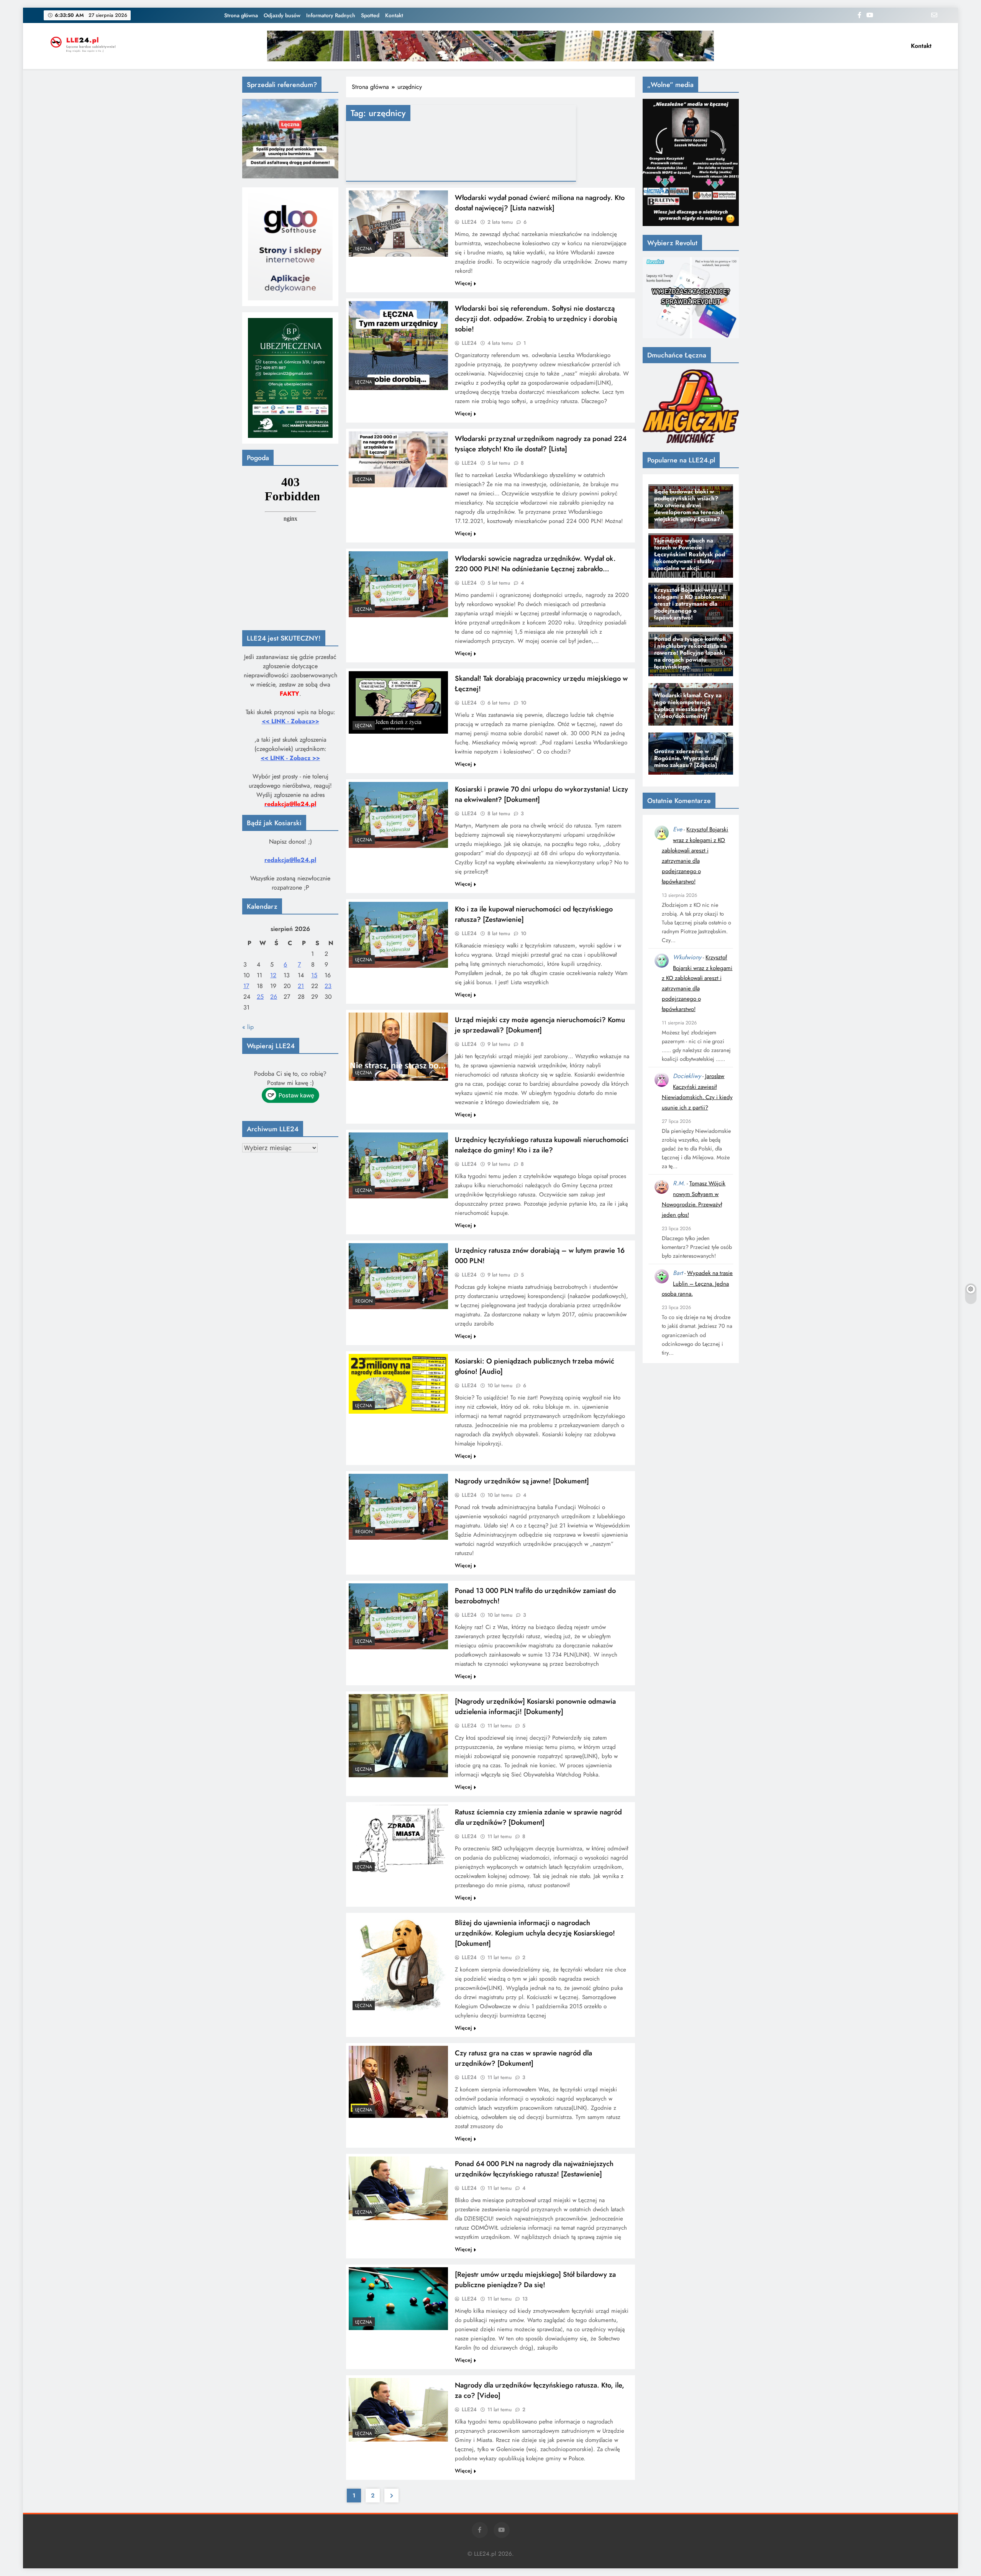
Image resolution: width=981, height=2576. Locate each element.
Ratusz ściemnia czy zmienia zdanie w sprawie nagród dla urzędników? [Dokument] (538, 1817)
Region (364, 1301)
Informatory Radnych (331, 15)
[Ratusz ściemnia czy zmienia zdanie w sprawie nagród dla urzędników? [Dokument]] (398, 1840)
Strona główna (241, 15)
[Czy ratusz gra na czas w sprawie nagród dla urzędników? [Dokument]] (398, 2082)
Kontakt (394, 15)
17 (246, 986)
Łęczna (364, 249)
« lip (248, 1027)
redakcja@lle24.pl (290, 860)
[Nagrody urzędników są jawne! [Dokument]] (398, 1507)
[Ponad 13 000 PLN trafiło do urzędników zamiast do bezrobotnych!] (398, 1616)
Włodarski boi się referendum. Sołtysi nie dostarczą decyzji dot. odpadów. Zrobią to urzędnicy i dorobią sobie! (536, 319)
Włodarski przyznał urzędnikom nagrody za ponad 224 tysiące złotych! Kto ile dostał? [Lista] (541, 444)
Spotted (370, 15)
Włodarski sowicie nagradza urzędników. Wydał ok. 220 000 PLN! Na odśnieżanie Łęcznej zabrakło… (535, 564)
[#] (490, 46)
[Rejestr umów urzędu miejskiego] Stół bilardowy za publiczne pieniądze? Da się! (535, 2279)
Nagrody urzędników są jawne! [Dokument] (522, 1481)
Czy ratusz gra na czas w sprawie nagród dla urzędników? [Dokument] (523, 2058)
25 (260, 997)
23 (328, 986)
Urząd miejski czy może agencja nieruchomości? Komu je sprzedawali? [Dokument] (540, 1025)
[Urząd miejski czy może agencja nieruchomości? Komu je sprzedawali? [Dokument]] (398, 1047)
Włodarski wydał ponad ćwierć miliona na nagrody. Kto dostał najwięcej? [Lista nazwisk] (540, 203)
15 (314, 975)
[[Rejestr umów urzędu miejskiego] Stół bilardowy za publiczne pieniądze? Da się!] (398, 2299)
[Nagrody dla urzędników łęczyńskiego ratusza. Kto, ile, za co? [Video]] (398, 2410)
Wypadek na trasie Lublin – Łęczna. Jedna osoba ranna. (697, 1284)
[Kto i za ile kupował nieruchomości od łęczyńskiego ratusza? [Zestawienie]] (398, 935)
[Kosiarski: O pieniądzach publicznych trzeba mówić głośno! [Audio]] (398, 1384)
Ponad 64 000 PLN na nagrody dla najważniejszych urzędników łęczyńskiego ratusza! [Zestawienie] (534, 2169)
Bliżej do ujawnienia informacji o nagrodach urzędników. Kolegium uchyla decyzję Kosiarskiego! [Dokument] (535, 1933)
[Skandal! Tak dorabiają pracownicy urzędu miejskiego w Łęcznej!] (398, 702)
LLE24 (469, 222)
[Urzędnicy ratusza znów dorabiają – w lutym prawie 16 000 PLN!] (398, 1276)
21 (301, 986)
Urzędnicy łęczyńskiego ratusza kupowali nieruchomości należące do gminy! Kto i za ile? (542, 1145)
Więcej (463, 283)
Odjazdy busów (282, 15)
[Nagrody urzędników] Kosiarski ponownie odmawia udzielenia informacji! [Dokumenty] (535, 1706)
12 (273, 975)
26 (274, 997)
